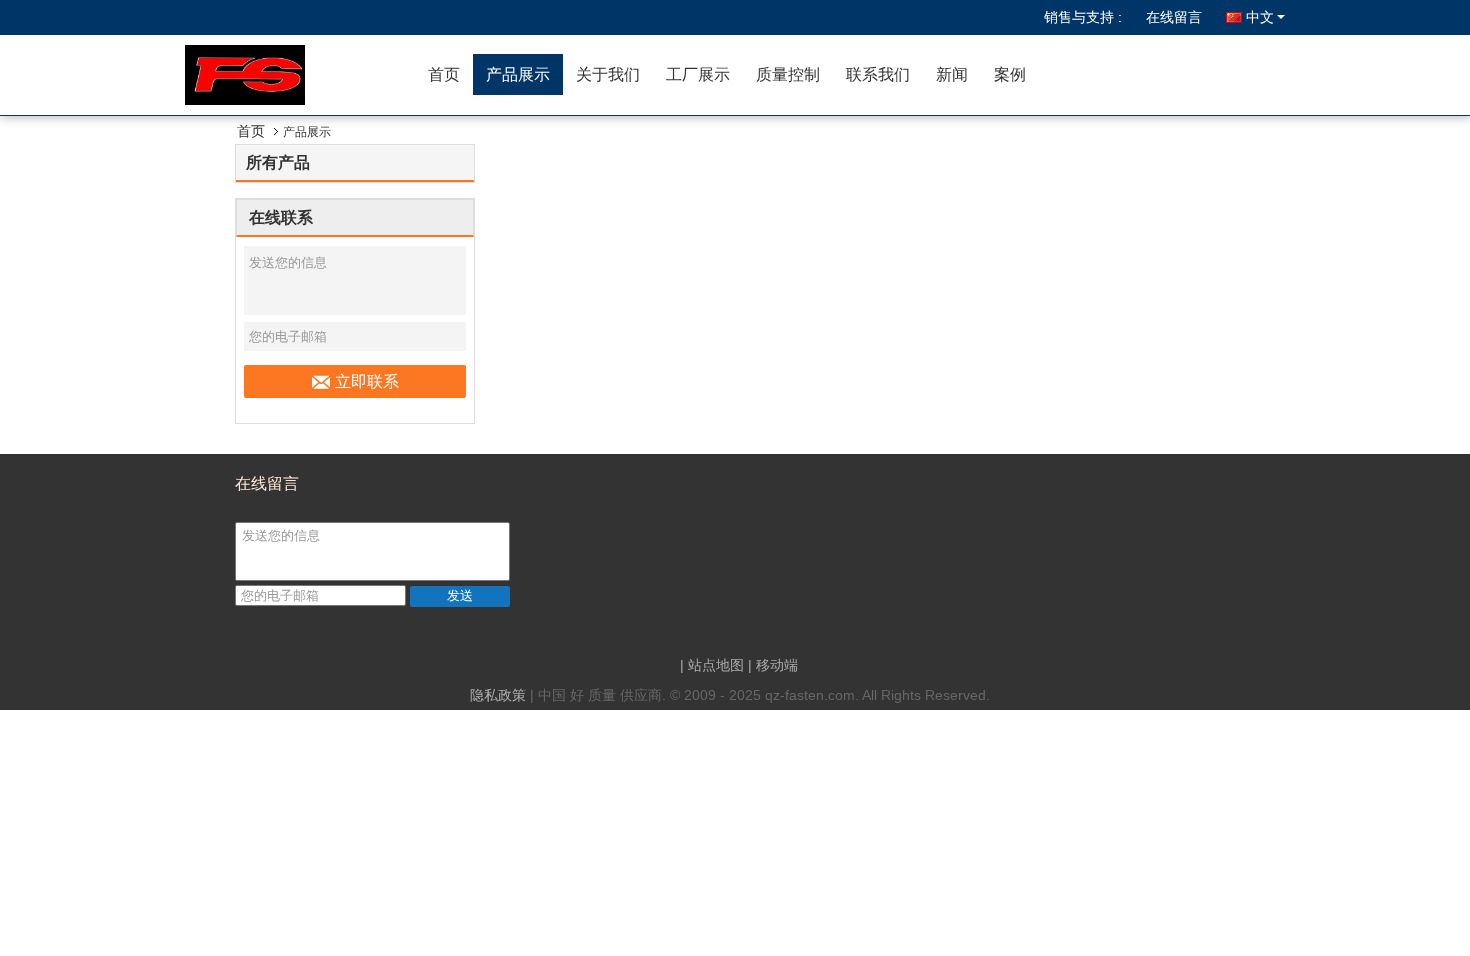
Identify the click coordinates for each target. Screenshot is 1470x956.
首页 (444, 74)
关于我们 (608, 74)
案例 (1010, 74)
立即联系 (367, 381)
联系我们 (878, 74)
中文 (1260, 17)
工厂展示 (698, 74)
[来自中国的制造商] (300, 75)
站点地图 (716, 665)
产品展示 (518, 74)
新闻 (952, 74)
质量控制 (788, 74)
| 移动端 (773, 665)
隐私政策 (498, 695)
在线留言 (1174, 17)
